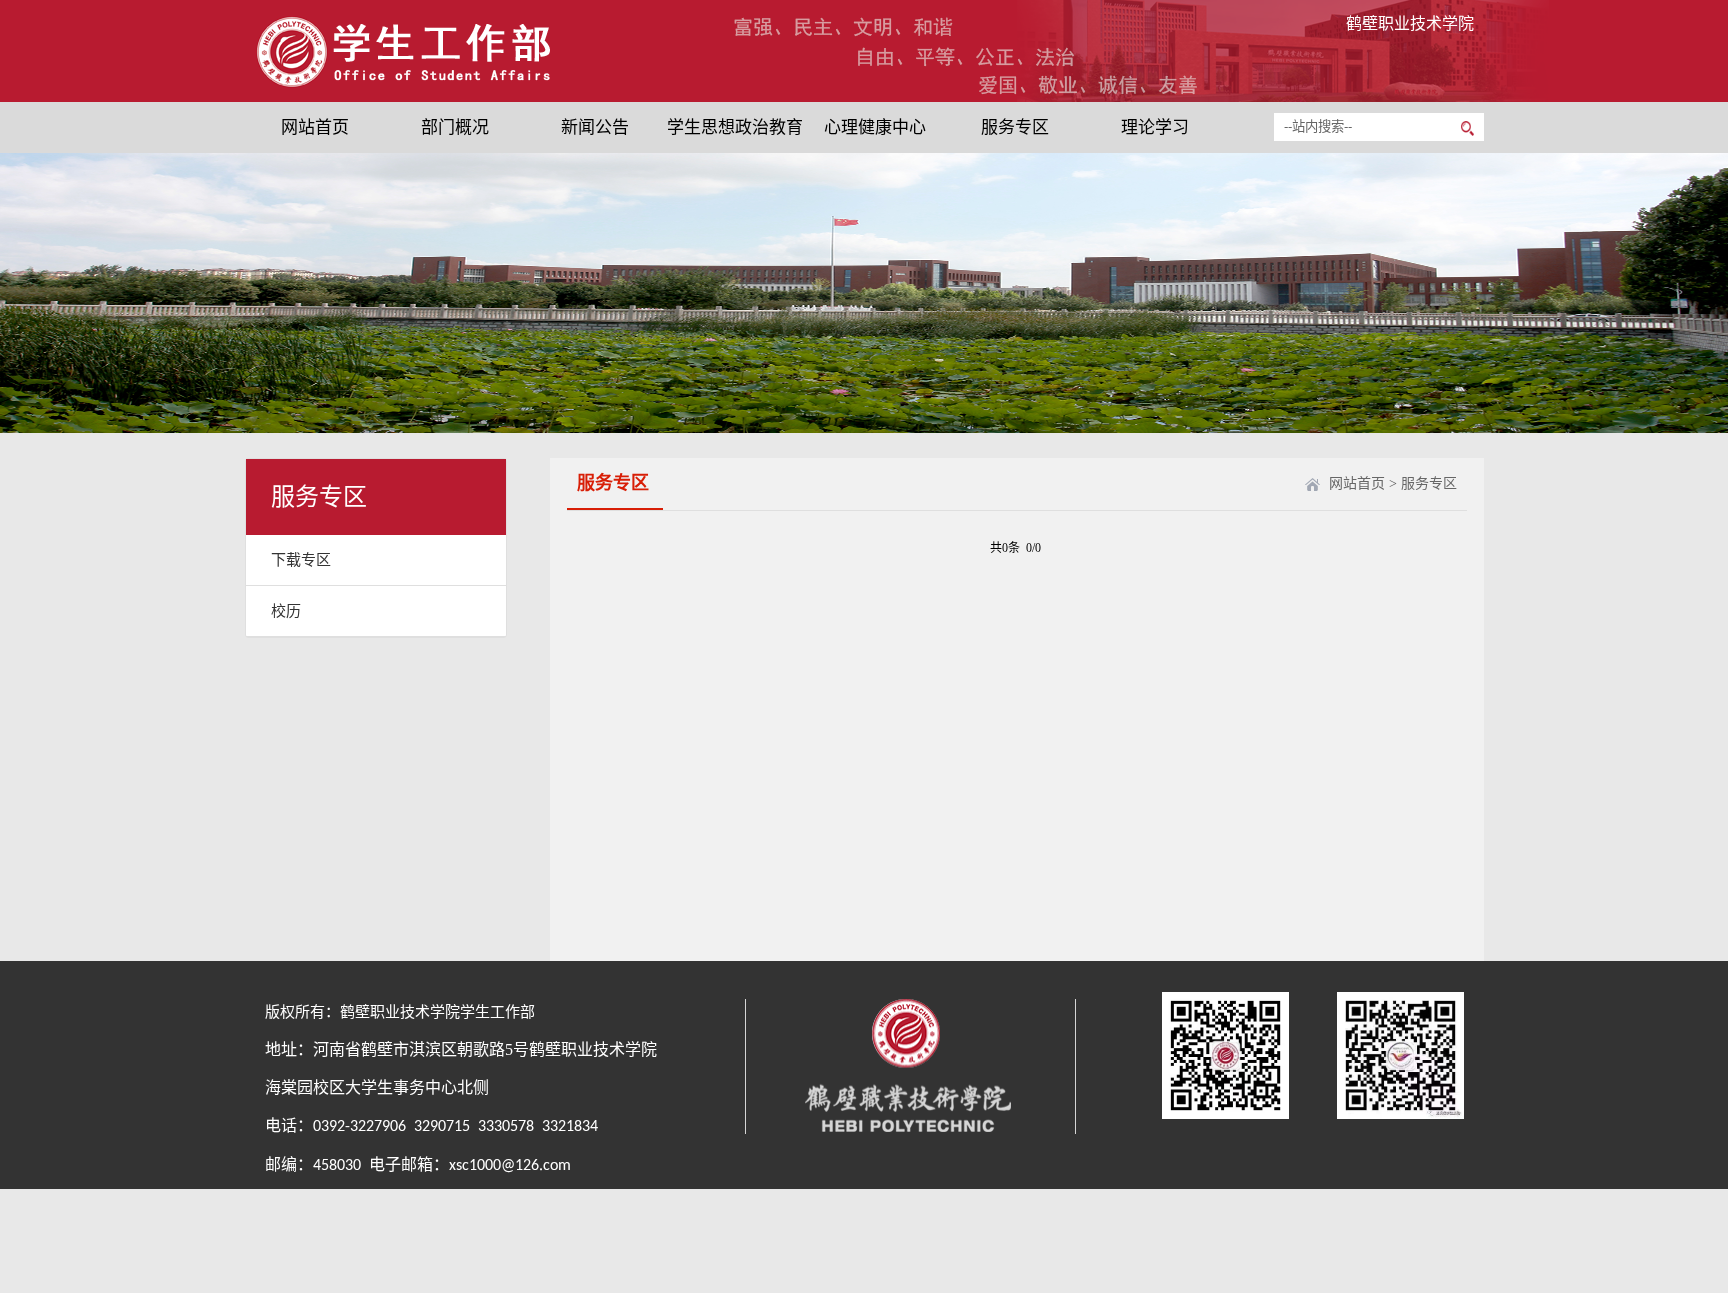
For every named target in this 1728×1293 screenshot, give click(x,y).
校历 (286, 611)
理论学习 (1155, 127)
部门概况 (455, 127)
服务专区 (1015, 127)
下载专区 (301, 560)
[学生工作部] (430, 87)
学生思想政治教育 (735, 127)
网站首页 (315, 127)
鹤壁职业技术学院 (1410, 23)
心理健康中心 (875, 127)
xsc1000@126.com (510, 1166)
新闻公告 (595, 127)
